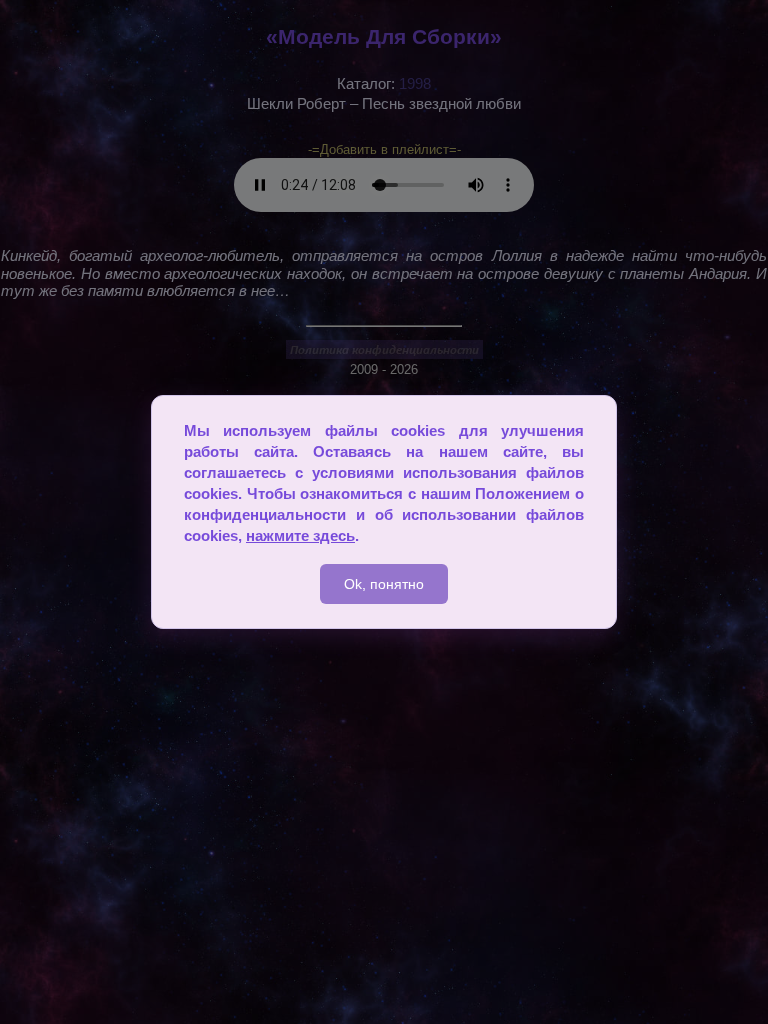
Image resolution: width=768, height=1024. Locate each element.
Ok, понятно (384, 584)
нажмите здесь (300, 535)
